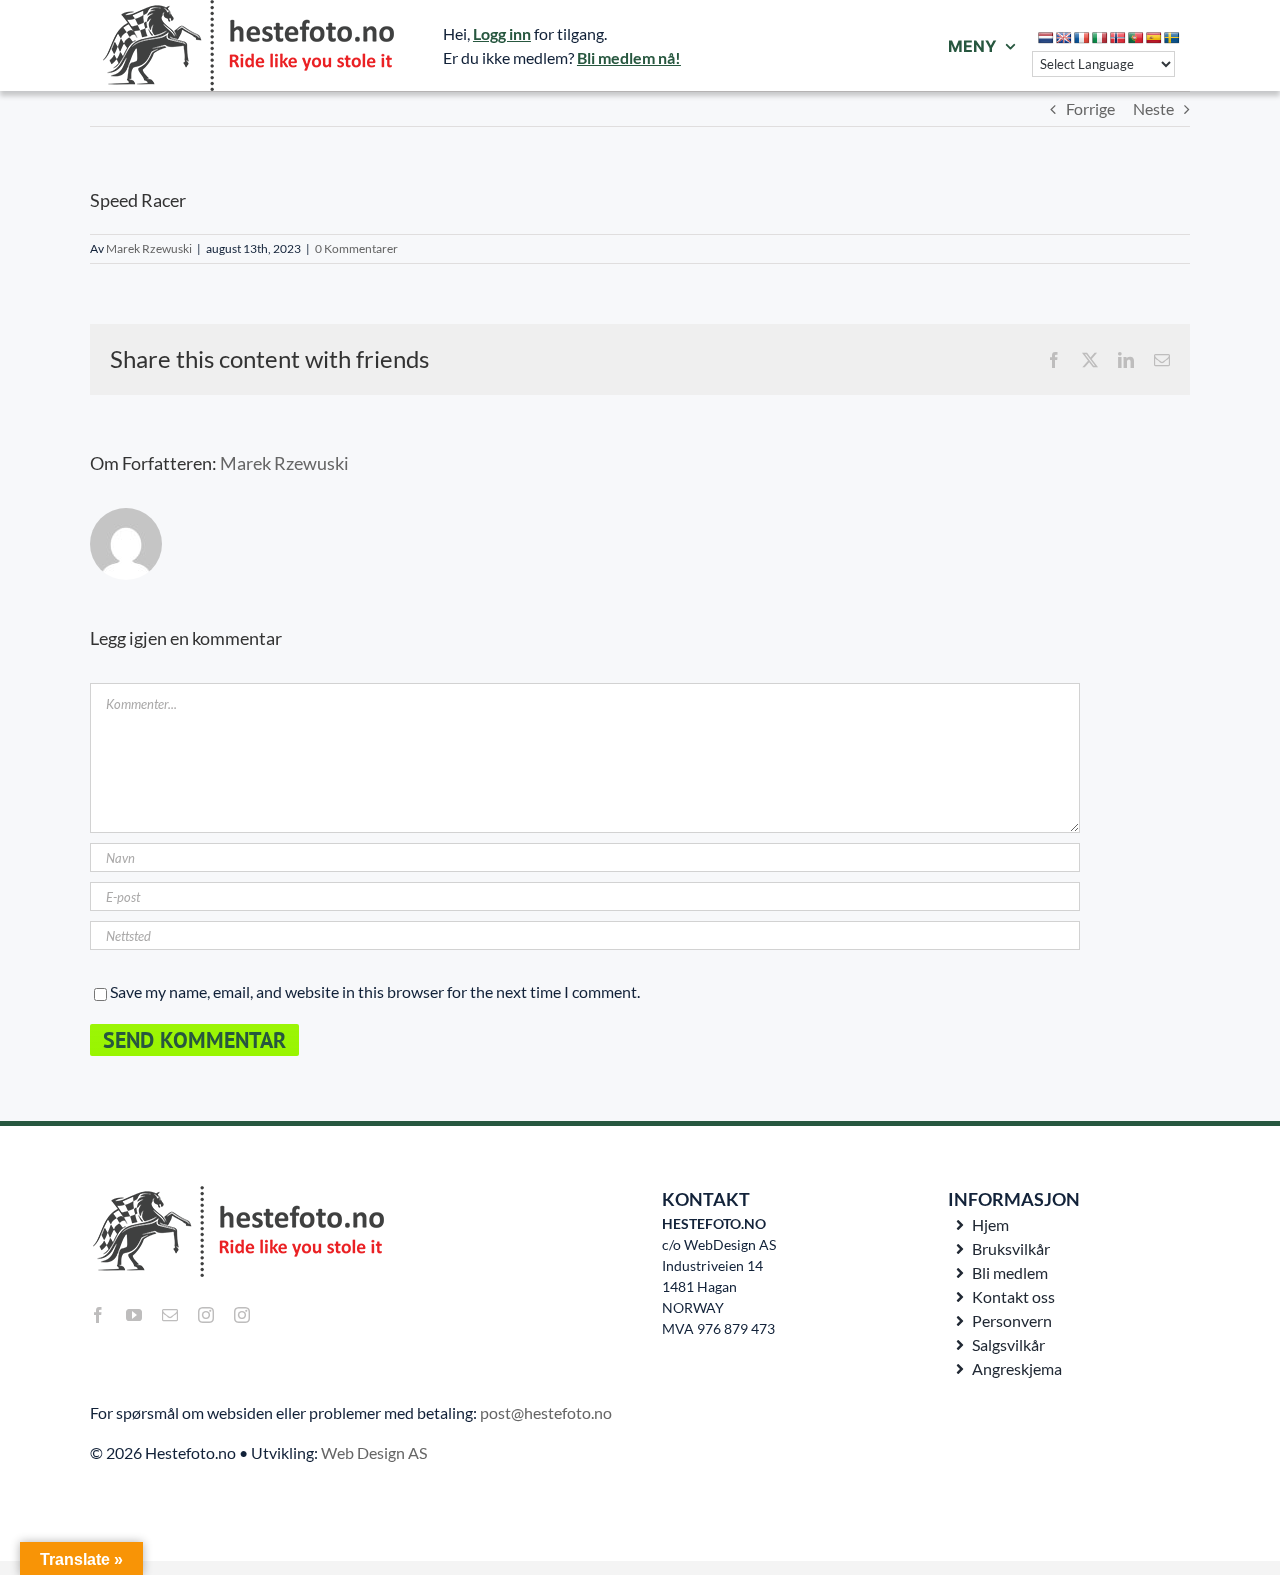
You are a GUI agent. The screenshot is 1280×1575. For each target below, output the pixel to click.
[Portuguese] (1136, 38)
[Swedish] (1172, 38)
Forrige (1090, 108)
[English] (1064, 38)
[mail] (170, 1315)
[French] (1082, 38)
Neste (1153, 108)
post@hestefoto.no (546, 1412)
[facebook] (98, 1315)
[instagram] (206, 1315)
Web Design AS (374, 1452)
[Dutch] (1046, 38)
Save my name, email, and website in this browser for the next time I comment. (375, 991)
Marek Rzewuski (149, 248)
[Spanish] (1154, 38)
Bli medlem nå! (629, 57)
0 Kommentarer (356, 248)
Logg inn (502, 33)
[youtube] (134, 1315)
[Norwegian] (1118, 38)
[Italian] (1100, 38)
